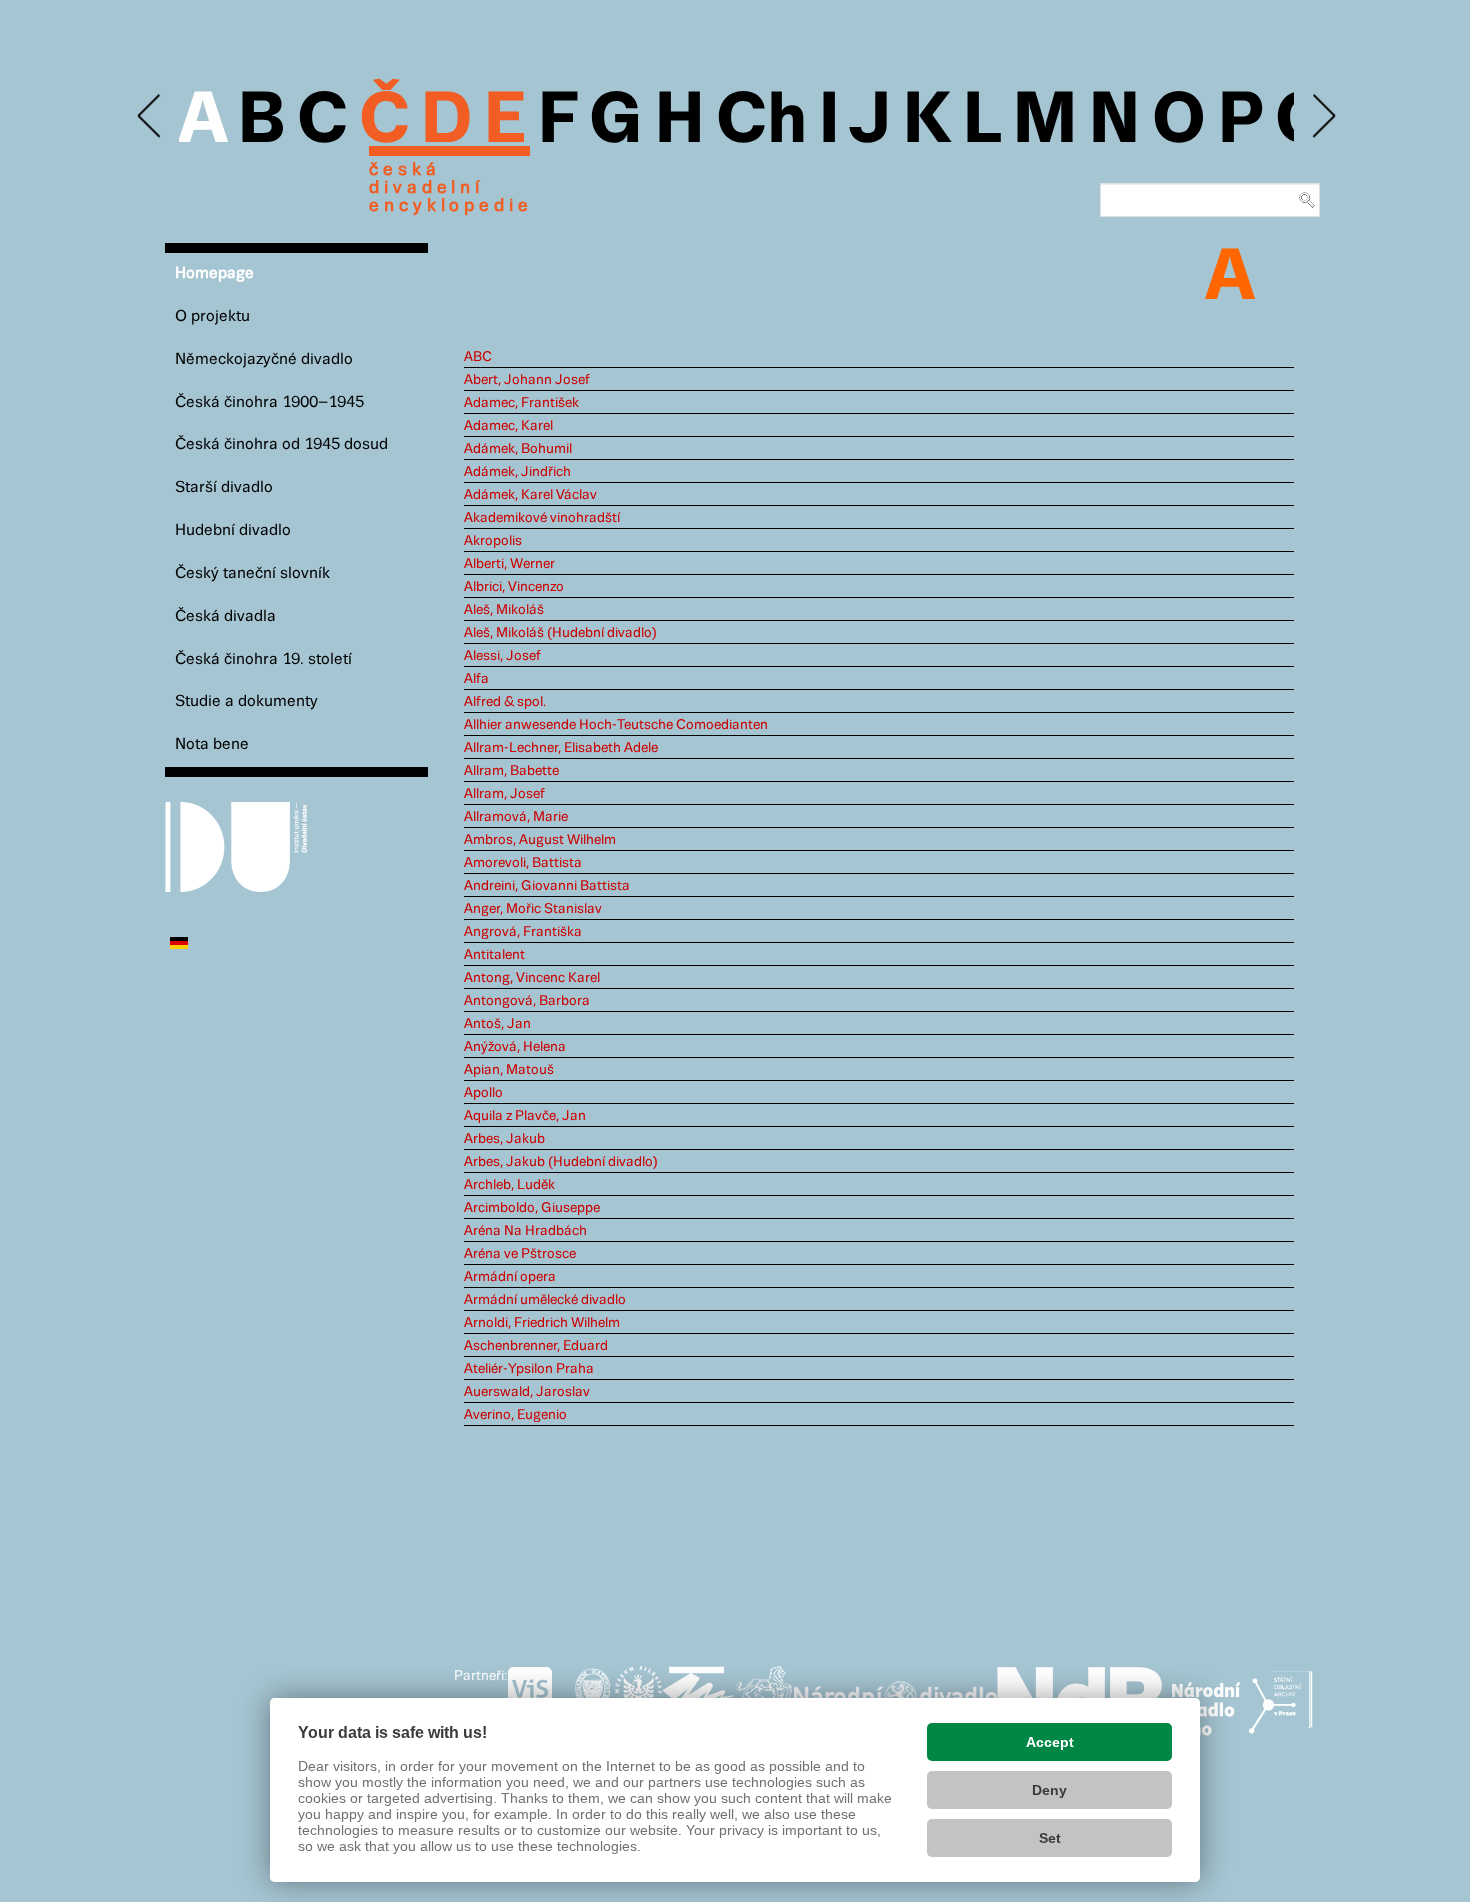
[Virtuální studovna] (538, 1697)
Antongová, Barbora (527, 1001)
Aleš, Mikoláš (504, 610)
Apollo (483, 1093)
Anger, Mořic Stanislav (533, 909)
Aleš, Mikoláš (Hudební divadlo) (560, 633)
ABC (478, 357)
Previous (150, 116)
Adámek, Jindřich (517, 472)
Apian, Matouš (509, 1070)
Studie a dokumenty (246, 701)
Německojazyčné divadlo (264, 359)
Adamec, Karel (508, 426)
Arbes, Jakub (504, 1139)
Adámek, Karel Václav (530, 495)
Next (1322, 116)
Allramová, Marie (516, 817)
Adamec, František (521, 403)
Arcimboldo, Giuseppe (532, 1208)
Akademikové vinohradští (542, 518)
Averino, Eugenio (515, 1415)
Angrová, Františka (523, 932)
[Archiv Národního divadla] (895, 1694)
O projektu (212, 316)
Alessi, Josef (502, 656)
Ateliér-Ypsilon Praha (529, 1369)
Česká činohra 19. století (263, 659)
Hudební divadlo (233, 530)
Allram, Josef (504, 794)
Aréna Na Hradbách (525, 1231)
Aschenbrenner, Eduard (536, 1346)
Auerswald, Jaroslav (527, 1392)
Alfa (476, 679)
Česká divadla (225, 616)
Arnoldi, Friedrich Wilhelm (542, 1323)
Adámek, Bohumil (518, 449)
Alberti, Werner (509, 564)
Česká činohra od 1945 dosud (281, 444)
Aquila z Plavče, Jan (525, 1116)
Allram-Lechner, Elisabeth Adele (561, 748)
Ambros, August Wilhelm (540, 840)
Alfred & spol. (505, 702)
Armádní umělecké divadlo (545, 1300)
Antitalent (494, 955)
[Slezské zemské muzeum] (638, 1697)
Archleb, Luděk (509, 1185)
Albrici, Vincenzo (514, 587)
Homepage (214, 273)
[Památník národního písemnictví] (764, 1697)
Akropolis (493, 541)
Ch (761, 122)
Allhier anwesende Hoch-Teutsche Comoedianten (616, 725)
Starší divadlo (224, 487)
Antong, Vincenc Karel (532, 978)
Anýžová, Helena (515, 1047)
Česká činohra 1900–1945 (269, 402)
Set (1050, 1838)
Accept (1050, 1742)
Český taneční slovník (252, 573)
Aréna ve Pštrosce (520, 1254)
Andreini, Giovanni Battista (547, 886)
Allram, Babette (511, 771)
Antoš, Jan (497, 1024)
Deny (1049, 1790)
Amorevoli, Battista (523, 863)
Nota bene (212, 744)
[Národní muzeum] (592, 1697)
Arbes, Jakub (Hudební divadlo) (561, 1162)
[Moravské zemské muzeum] (698, 1697)
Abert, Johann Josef (527, 380)
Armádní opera (510, 1277)
